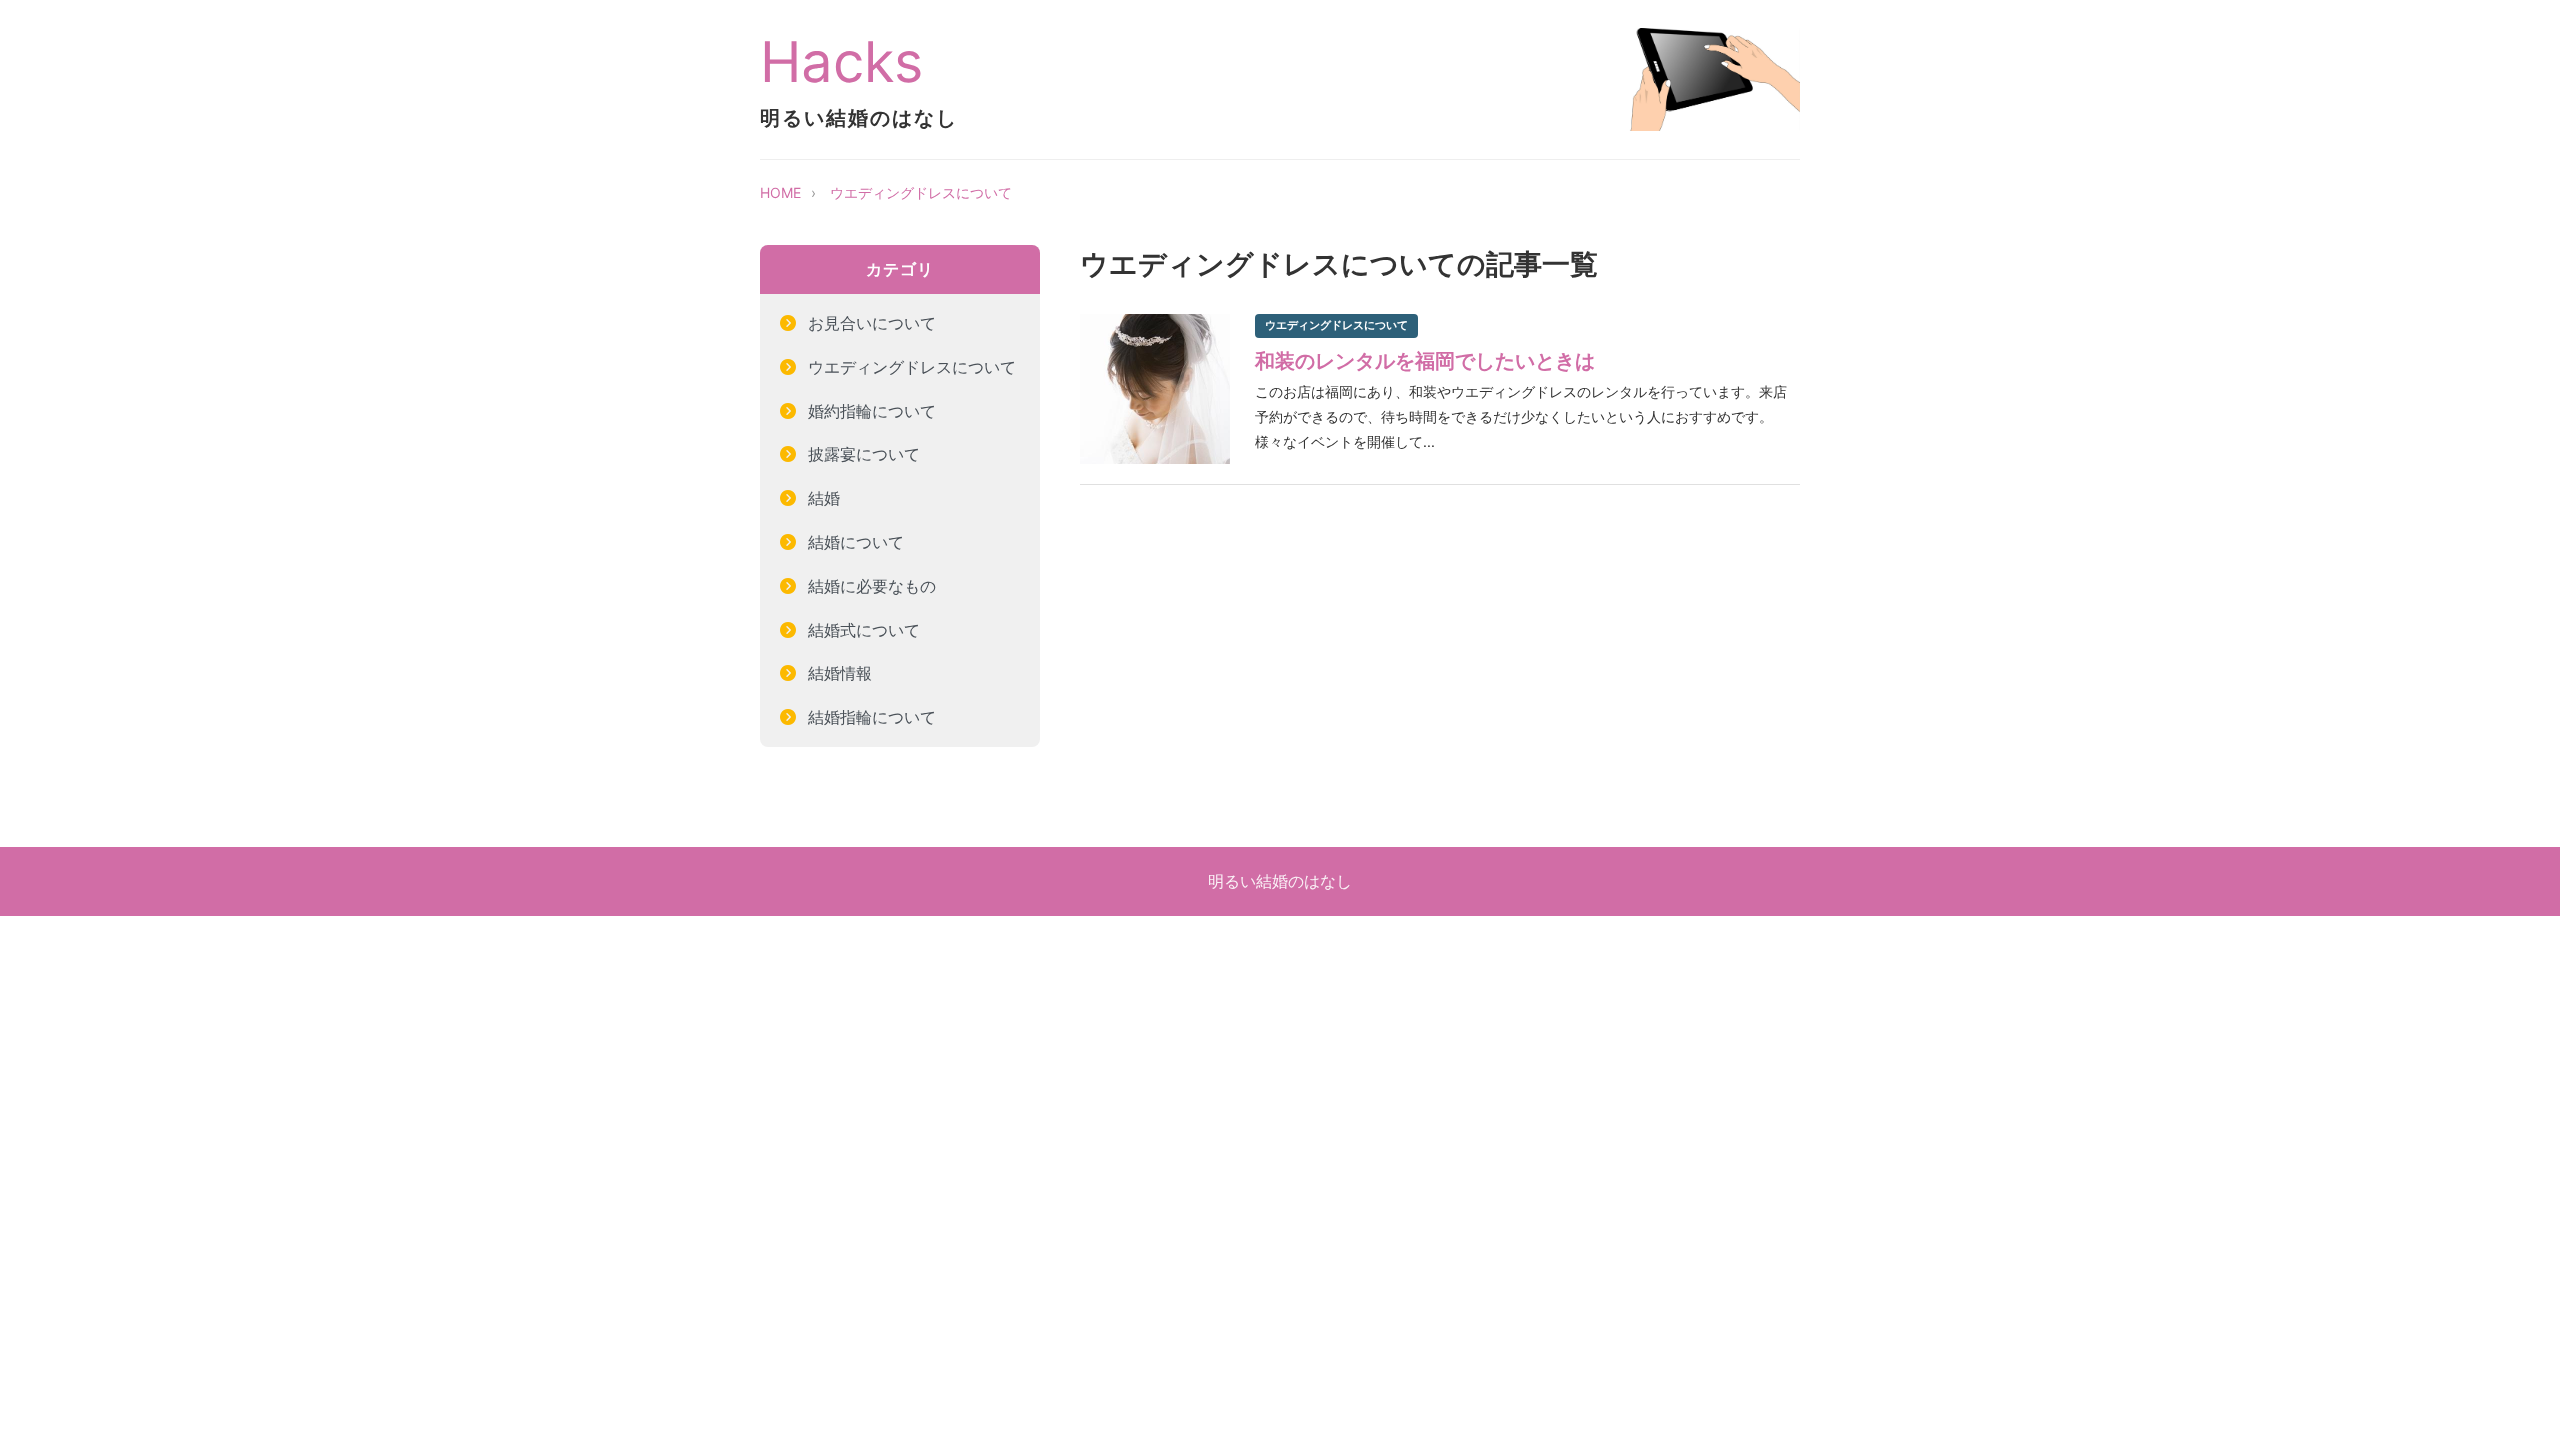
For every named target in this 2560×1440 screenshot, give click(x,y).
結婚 (824, 498)
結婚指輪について (872, 717)
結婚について (856, 542)
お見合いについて (872, 323)
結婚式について (864, 630)
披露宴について (864, 454)
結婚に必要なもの (872, 586)
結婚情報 (840, 673)
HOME (780, 192)
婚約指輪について (872, 411)
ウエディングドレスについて (921, 192)
